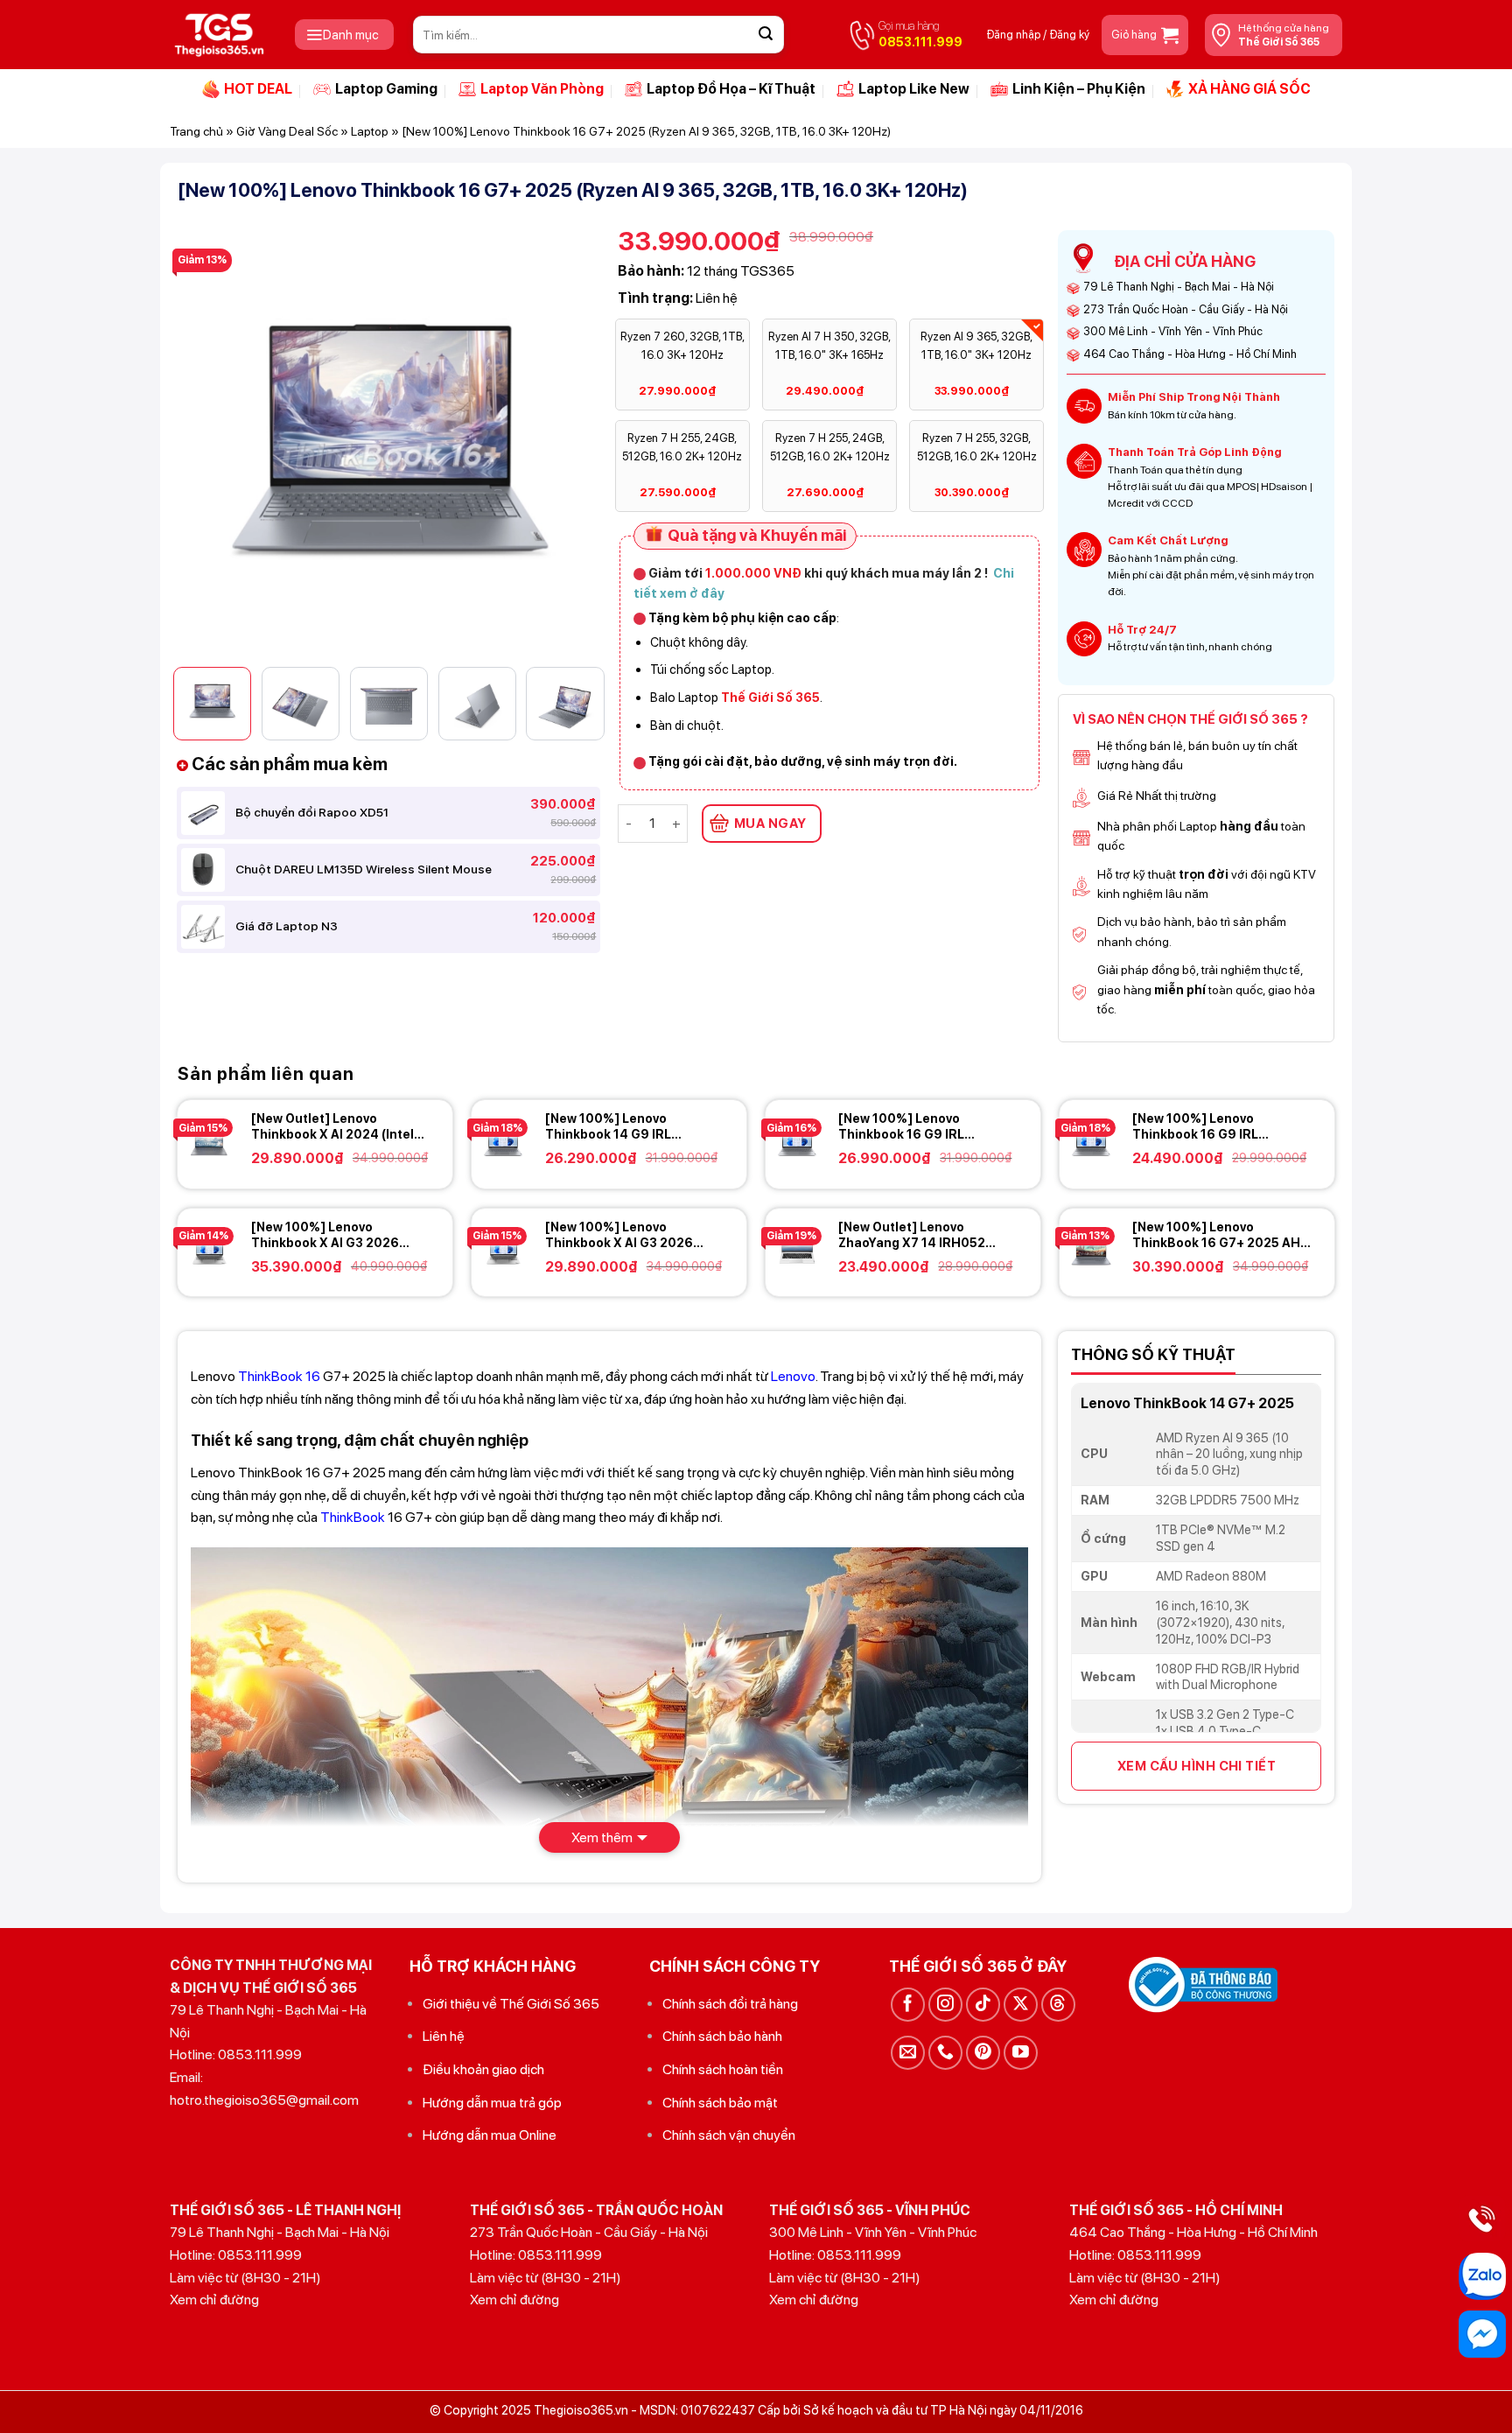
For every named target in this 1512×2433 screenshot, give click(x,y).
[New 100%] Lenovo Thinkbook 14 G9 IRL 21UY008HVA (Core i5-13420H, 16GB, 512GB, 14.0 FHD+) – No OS (628, 1127)
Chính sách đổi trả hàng (730, 2004)
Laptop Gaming (386, 89)
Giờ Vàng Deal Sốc (287, 131)
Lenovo (793, 1376)
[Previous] (207, 442)
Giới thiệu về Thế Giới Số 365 (511, 2004)
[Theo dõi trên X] (1021, 2005)
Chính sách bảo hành (722, 2036)
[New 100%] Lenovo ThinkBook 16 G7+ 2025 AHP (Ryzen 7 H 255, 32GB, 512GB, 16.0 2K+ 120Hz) (1222, 1235)
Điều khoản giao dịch (483, 2069)
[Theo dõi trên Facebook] (908, 2005)
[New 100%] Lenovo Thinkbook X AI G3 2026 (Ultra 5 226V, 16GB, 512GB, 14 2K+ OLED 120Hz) (629, 1235)
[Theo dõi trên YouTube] (1021, 2053)
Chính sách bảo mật (720, 2103)
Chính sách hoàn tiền (723, 2069)
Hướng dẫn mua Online (490, 2135)
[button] (344, 35)
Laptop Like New (914, 89)
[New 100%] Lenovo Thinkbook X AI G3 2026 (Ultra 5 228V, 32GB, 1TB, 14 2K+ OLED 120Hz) (336, 1235)
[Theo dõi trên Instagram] (945, 2005)
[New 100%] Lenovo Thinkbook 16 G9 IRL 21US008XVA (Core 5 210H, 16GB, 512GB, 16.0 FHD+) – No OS (923, 1127)
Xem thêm (602, 1837)
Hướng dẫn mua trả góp (492, 2103)
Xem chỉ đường (214, 2300)
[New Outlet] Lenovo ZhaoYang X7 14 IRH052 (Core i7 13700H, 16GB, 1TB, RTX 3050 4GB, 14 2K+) (924, 1235)
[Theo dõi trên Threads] (1058, 2005)
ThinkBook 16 (279, 1376)
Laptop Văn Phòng (542, 89)
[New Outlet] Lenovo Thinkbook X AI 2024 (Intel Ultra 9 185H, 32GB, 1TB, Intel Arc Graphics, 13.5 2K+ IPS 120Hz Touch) (340, 1127)
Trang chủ (196, 131)
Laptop (370, 131)
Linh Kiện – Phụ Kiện (1079, 89)
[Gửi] (766, 35)
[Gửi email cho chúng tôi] (908, 2053)
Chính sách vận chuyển (729, 2135)
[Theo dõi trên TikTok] (983, 2005)
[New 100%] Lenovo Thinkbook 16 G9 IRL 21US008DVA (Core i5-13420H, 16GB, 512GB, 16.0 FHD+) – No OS (1215, 1127)
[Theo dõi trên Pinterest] (983, 2053)
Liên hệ (444, 2036)
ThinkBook (353, 1517)
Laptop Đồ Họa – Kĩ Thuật (731, 89)
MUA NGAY (770, 824)
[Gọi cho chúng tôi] (945, 2053)
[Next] (570, 442)
